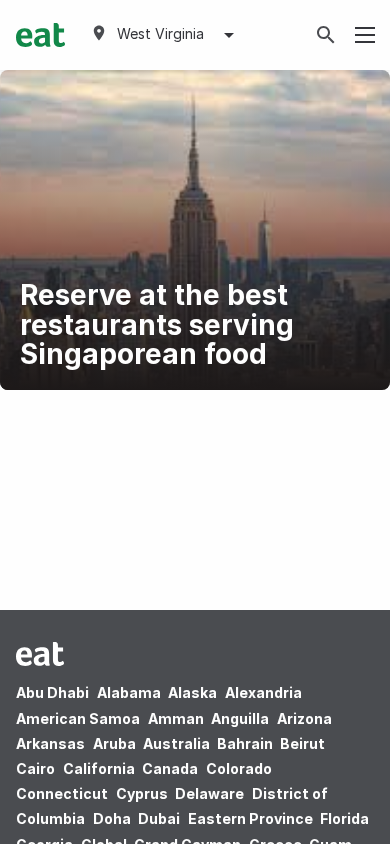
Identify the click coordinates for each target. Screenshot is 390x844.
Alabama (129, 692)
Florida (344, 818)
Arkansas (50, 743)
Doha (112, 818)
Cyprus (142, 793)
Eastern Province (250, 818)
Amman (176, 718)
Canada (170, 768)
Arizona (304, 718)
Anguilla (240, 718)
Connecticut (62, 793)
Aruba (114, 743)
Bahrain (245, 743)
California (99, 768)
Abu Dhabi (52, 692)
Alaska (192, 692)
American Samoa (78, 718)
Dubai (159, 818)
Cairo (35, 768)
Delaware (209, 793)
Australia (178, 743)
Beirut (302, 743)
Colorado (239, 768)
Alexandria (263, 692)
